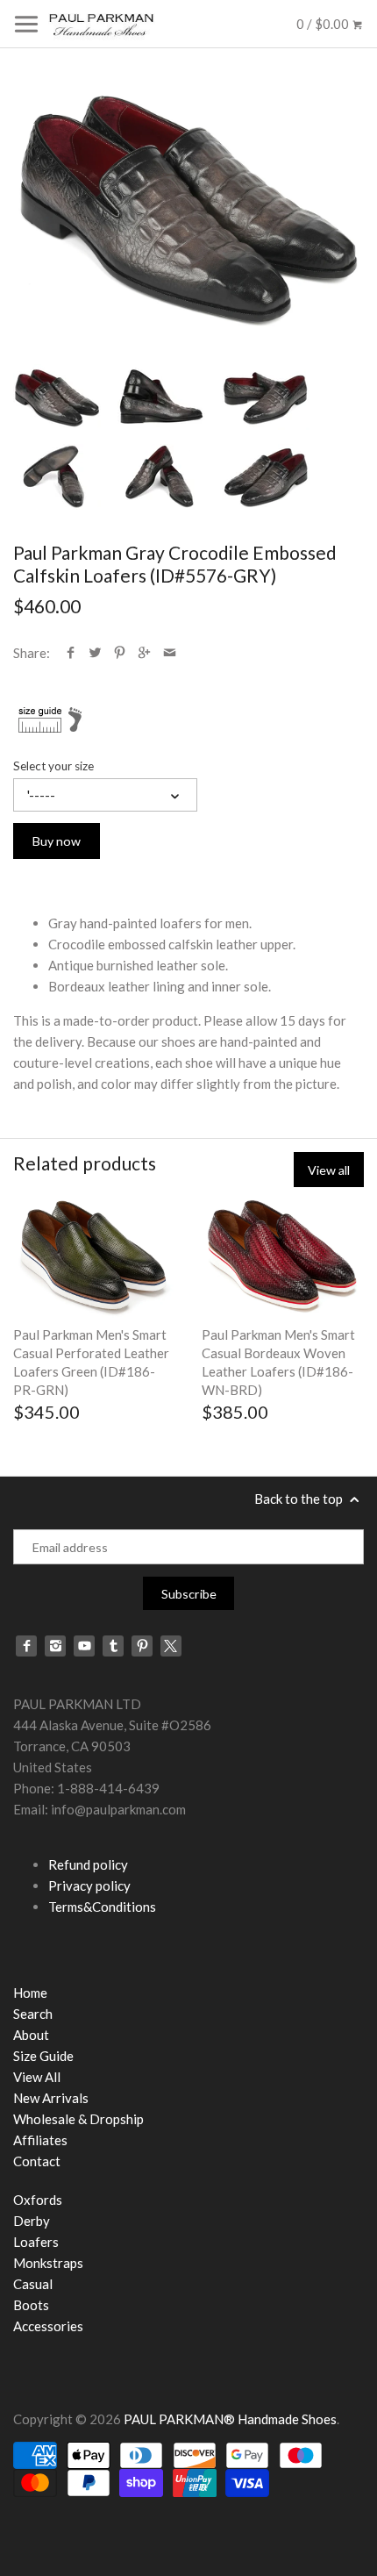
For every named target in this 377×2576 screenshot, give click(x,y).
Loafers (36, 2242)
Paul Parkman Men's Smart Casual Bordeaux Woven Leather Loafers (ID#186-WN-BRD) (278, 1362)
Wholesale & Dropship (78, 2119)
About (31, 2035)
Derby (32, 2221)
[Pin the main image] (120, 653)
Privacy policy (89, 1885)
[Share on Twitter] (95, 653)
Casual (33, 2284)
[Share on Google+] (144, 653)
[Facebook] (26, 1646)
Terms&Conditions (102, 1907)
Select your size (53, 766)
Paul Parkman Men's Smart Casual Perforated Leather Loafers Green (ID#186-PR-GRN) (91, 1362)
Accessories (48, 2326)
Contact (37, 2161)
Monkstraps (48, 2263)
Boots (31, 2305)
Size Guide (43, 2056)
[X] (171, 1646)
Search (33, 2014)
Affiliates (40, 2140)
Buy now (57, 841)
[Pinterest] (142, 1646)
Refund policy (88, 1864)
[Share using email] (170, 653)
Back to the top (300, 1499)
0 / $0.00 (324, 24)
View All (37, 2077)
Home (30, 1993)
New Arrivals (51, 2098)
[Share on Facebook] (71, 653)
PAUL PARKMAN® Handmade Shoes (230, 2419)
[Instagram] (55, 1646)
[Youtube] (84, 1646)
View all (329, 1170)
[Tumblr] (113, 1646)
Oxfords (38, 2200)
